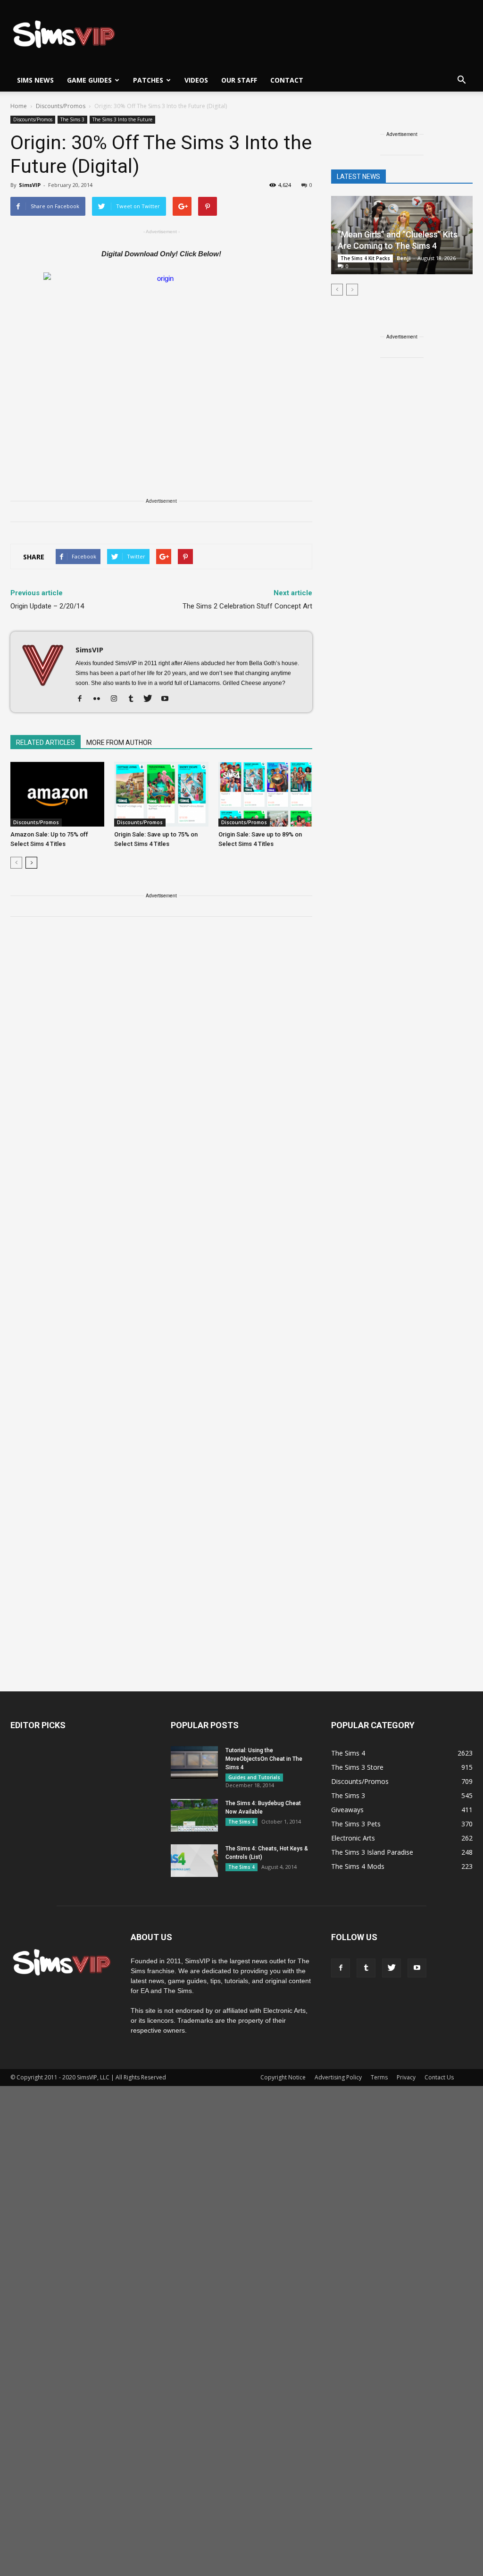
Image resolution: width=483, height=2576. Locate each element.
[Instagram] (117, 699)
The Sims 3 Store (357, 1767)
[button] (461, 80)
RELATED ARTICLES (46, 743)
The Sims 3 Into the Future (122, 119)
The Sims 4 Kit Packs (365, 258)
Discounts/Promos (33, 119)
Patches (148, 80)
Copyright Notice (283, 2077)
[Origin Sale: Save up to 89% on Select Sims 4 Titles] (265, 794)
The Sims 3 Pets (356, 1824)
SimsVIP (30, 185)
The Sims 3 (72, 119)
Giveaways (347, 1810)
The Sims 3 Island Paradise (372, 1852)
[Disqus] (161, 1058)
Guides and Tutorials (254, 1777)
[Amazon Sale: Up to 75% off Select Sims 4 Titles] (57, 794)
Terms (379, 2077)
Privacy (406, 2077)
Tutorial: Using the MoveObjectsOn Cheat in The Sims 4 (264, 1759)
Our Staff (239, 80)
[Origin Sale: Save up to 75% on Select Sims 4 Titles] (161, 794)
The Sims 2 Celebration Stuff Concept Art (247, 606)
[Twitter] (151, 699)
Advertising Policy (338, 2077)
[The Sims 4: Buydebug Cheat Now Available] (194, 1815)
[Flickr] (100, 699)
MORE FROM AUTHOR (119, 743)
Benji (404, 258)
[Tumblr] (134, 699)
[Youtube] (168, 699)
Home (19, 106)
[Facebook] (83, 699)
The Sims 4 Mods (358, 1866)
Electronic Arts (353, 1838)
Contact (287, 80)
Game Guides (89, 80)
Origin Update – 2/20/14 (47, 606)
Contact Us (439, 2077)
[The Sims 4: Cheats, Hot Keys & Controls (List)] (194, 1861)
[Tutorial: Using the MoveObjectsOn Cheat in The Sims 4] (194, 1762)
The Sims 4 (241, 1822)
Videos (196, 80)
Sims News (35, 80)
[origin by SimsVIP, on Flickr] (161, 360)
